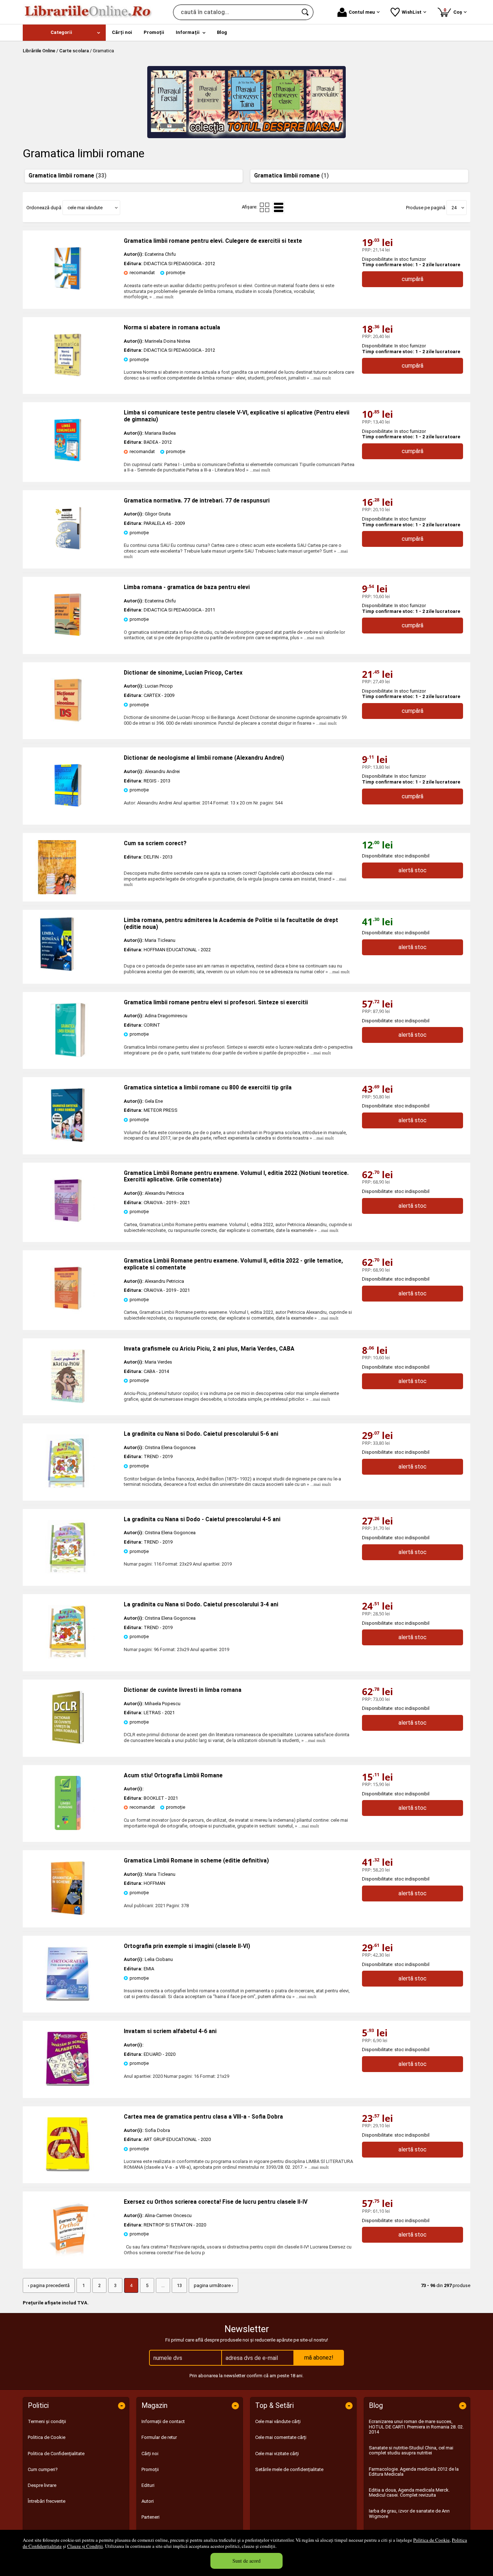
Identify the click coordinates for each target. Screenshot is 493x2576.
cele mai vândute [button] (85, 208)
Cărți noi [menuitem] (122, 32)
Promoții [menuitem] (154, 32)
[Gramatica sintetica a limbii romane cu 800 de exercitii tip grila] (68, 1140)
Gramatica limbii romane (67, 176)
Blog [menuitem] (222, 32)
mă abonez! (319, 2358)
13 (179, 2285)
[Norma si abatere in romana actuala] (68, 380)
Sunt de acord (247, 2561)
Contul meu (362, 12)
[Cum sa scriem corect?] (73, 867)
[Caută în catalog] (306, 12)
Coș (454, 11)
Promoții (150, 2469)
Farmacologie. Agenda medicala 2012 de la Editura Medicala (414, 2472)
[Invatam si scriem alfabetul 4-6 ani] (68, 2084)
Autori (148, 2501)
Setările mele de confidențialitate (289, 2469)
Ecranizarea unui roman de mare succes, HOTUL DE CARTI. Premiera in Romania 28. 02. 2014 (416, 2427)
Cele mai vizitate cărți (277, 2454)
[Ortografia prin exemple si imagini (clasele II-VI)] (68, 1999)
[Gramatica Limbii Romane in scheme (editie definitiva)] (68, 1914)
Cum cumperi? (43, 2469)
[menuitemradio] (265, 207)
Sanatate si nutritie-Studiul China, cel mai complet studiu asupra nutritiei (411, 2450)
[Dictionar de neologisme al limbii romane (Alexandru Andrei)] (68, 811)
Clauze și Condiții (85, 2546)
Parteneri (150, 2517)
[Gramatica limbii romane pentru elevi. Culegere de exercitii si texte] (68, 294)
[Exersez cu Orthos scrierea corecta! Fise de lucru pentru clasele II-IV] (68, 2255)
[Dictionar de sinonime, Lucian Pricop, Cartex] (68, 726)
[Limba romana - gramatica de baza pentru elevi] (68, 640)
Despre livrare (42, 2485)
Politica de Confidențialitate (56, 2454)
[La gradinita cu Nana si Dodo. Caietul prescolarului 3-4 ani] (68, 1657)
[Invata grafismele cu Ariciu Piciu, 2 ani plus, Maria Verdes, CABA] (68, 1402)
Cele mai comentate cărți (281, 2437)
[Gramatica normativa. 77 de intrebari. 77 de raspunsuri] (68, 554)
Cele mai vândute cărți (278, 2421)
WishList (412, 12)
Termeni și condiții (47, 2421)
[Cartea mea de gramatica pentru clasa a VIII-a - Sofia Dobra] (68, 2170)
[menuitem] (64, 33)
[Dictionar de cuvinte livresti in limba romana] (68, 1743)
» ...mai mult (161, 297)
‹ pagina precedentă (49, 2285)
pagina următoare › (213, 2285)
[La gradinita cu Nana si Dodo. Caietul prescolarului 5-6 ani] (68, 1487)
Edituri (148, 2485)
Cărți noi (150, 2454)
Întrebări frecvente (47, 2501)
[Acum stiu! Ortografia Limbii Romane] (68, 1828)
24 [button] (454, 208)
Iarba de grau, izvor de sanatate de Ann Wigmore (409, 2513)
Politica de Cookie (431, 2540)
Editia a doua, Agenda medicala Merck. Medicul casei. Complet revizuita (409, 2492)
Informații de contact (163, 2421)
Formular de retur (159, 2437)
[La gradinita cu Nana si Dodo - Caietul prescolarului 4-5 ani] (68, 1572)
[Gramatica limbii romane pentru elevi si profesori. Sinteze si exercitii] (68, 1055)
